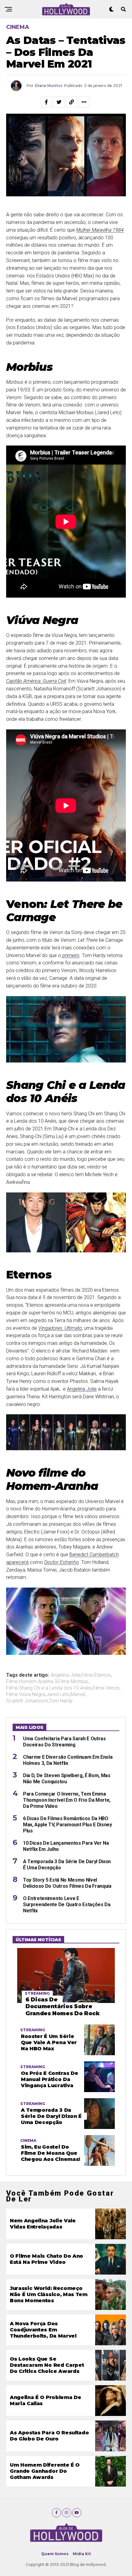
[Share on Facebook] (46, 102)
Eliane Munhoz (49, 86)
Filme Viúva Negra (26, 1694)
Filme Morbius (73, 1682)
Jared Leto (58, 1694)
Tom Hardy (61, 1701)
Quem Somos (55, 2554)
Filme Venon (106, 1688)
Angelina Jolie (82, 1389)
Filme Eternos (96, 1675)
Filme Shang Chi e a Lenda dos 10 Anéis (49, 1688)
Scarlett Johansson (27, 1701)
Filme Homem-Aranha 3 (32, 1682)
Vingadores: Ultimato (60, 1328)
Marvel (78, 1694)
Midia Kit (82, 2554)
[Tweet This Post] (59, 102)
